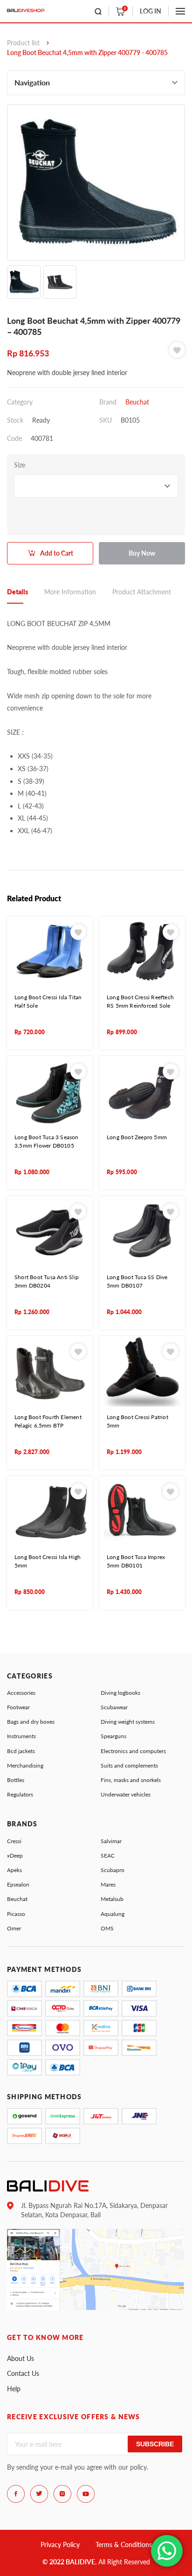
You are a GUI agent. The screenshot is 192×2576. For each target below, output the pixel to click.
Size (20, 465)
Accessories (21, 1693)
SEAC (108, 1855)
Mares (108, 1884)
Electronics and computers (133, 1751)
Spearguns (113, 1736)
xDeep (15, 1855)
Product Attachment (142, 592)
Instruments (21, 1736)
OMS (107, 1928)
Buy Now (142, 553)
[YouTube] (86, 2494)
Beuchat (137, 402)
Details (17, 592)
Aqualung (113, 1914)
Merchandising (25, 1765)
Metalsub (112, 1899)
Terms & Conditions (124, 2545)
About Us (21, 2358)
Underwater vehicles (126, 1794)
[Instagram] (62, 2494)
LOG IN (151, 11)
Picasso (16, 1914)
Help (14, 2389)
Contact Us (23, 2373)
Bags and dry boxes (31, 1722)
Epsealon (18, 1884)
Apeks (14, 1870)
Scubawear (114, 1707)
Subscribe (155, 2444)
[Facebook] (16, 2494)
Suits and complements (129, 1765)
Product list (23, 43)
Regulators (20, 1794)
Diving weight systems (128, 1722)
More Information (70, 592)
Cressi (14, 1841)
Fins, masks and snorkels (131, 1780)
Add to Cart (57, 553)
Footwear (18, 1707)
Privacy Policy (60, 2545)
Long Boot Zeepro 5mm (137, 1137)
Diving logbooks (120, 1693)
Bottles (16, 1780)
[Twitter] (39, 2494)
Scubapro (113, 1870)
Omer (14, 1928)
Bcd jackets (21, 1751)
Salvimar (111, 1841)
